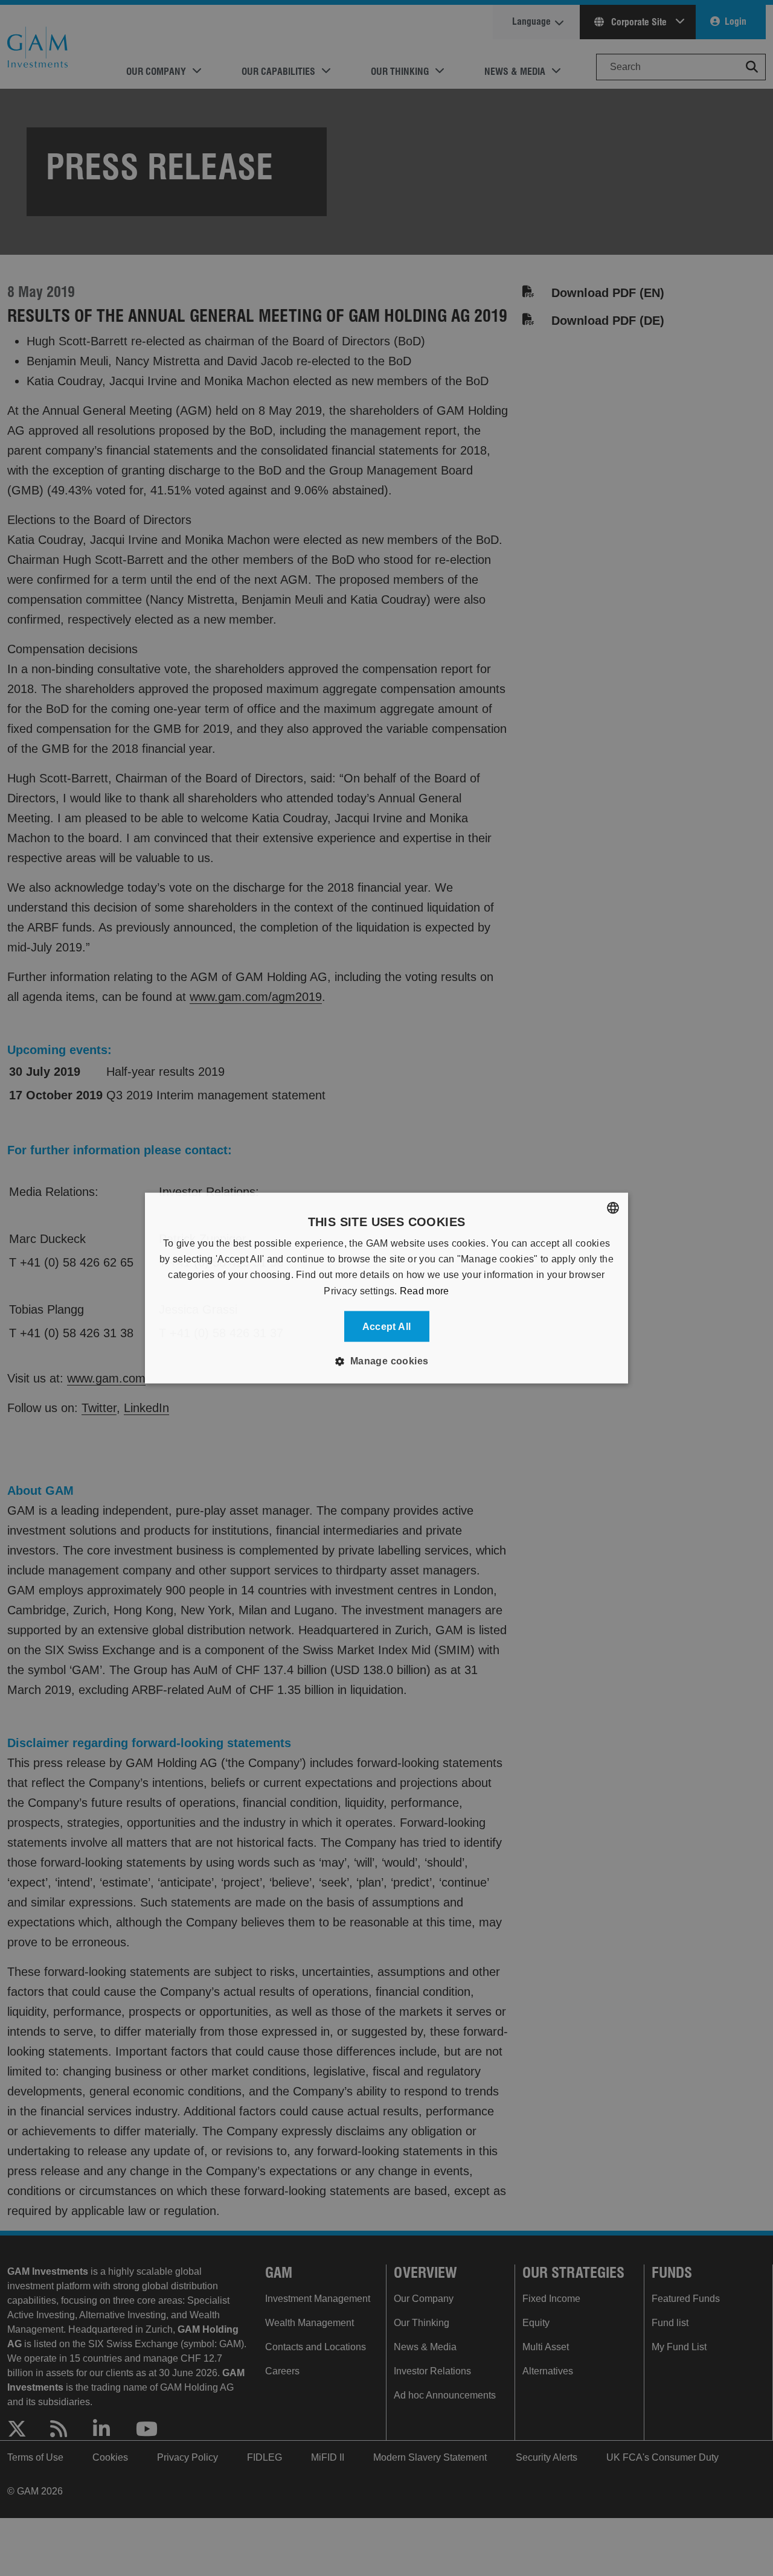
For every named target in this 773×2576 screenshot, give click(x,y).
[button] (386, 1361)
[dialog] (386, 1288)
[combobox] (613, 1207)
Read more (425, 1290)
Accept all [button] (387, 1327)
